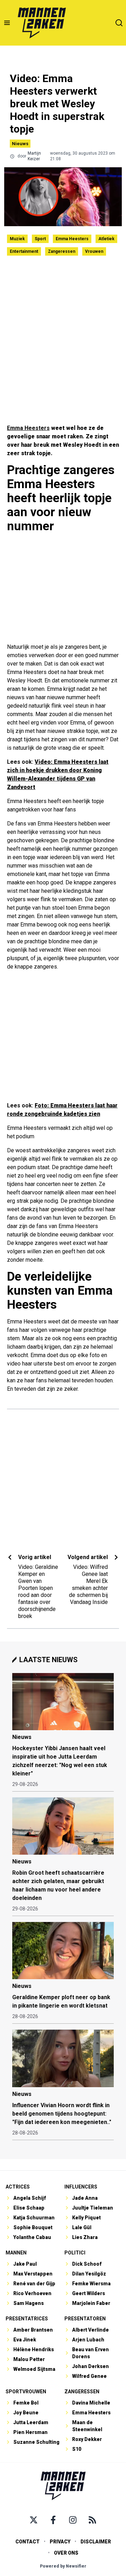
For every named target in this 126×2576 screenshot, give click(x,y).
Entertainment (24, 251)
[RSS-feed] (92, 2520)
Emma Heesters (72, 239)
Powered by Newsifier (63, 2566)
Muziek (17, 239)
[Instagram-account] (73, 2520)
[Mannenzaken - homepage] (42, 23)
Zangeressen (62, 251)
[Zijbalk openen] (7, 23)
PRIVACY (60, 2542)
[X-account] (34, 2520)
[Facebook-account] (53, 2520)
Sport (40, 239)
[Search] (119, 23)
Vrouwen (94, 251)
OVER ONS (66, 2553)
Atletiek (106, 239)
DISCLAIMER (96, 2542)
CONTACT (27, 2542)
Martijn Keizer (34, 156)
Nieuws (20, 144)
